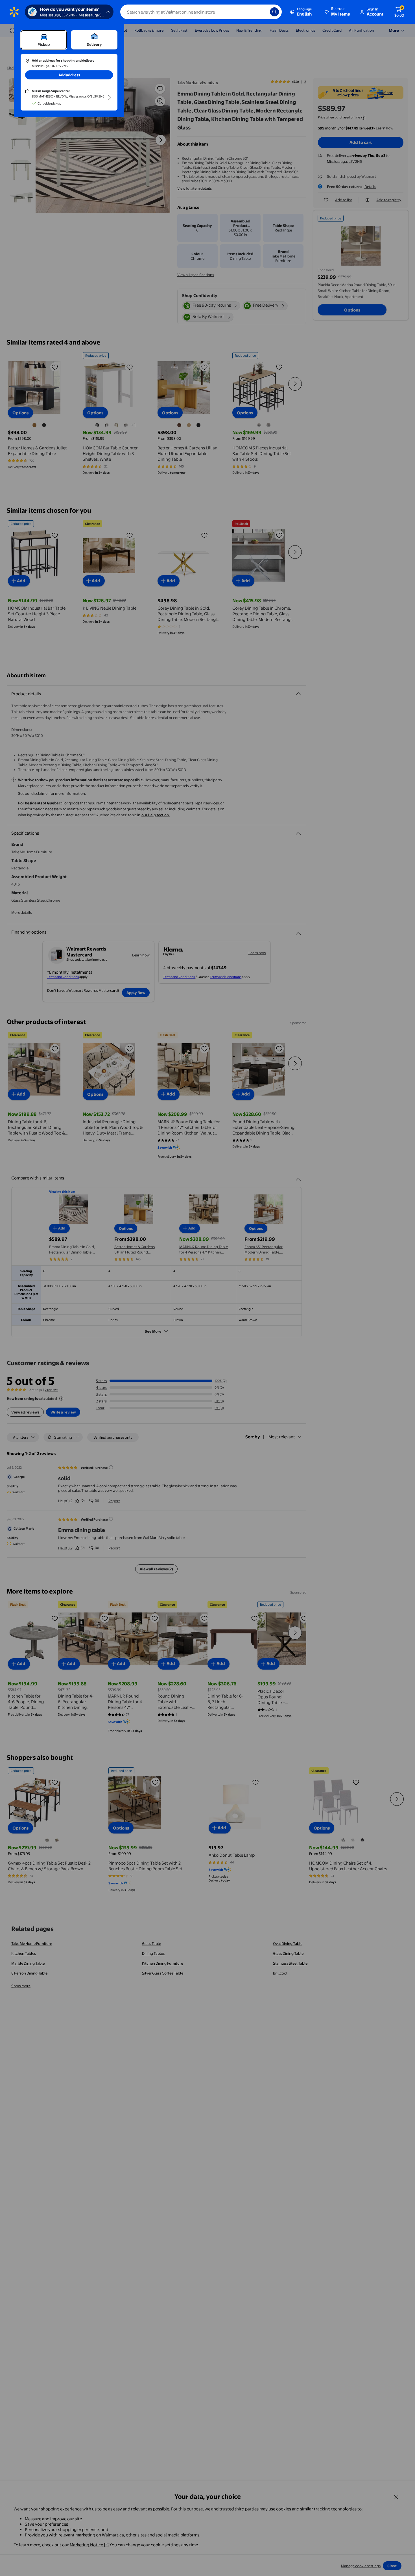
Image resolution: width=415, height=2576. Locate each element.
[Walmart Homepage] (14, 12)
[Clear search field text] (261, 12)
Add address (69, 75)
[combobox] (201, 12)
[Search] (274, 12)
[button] (338, 12)
